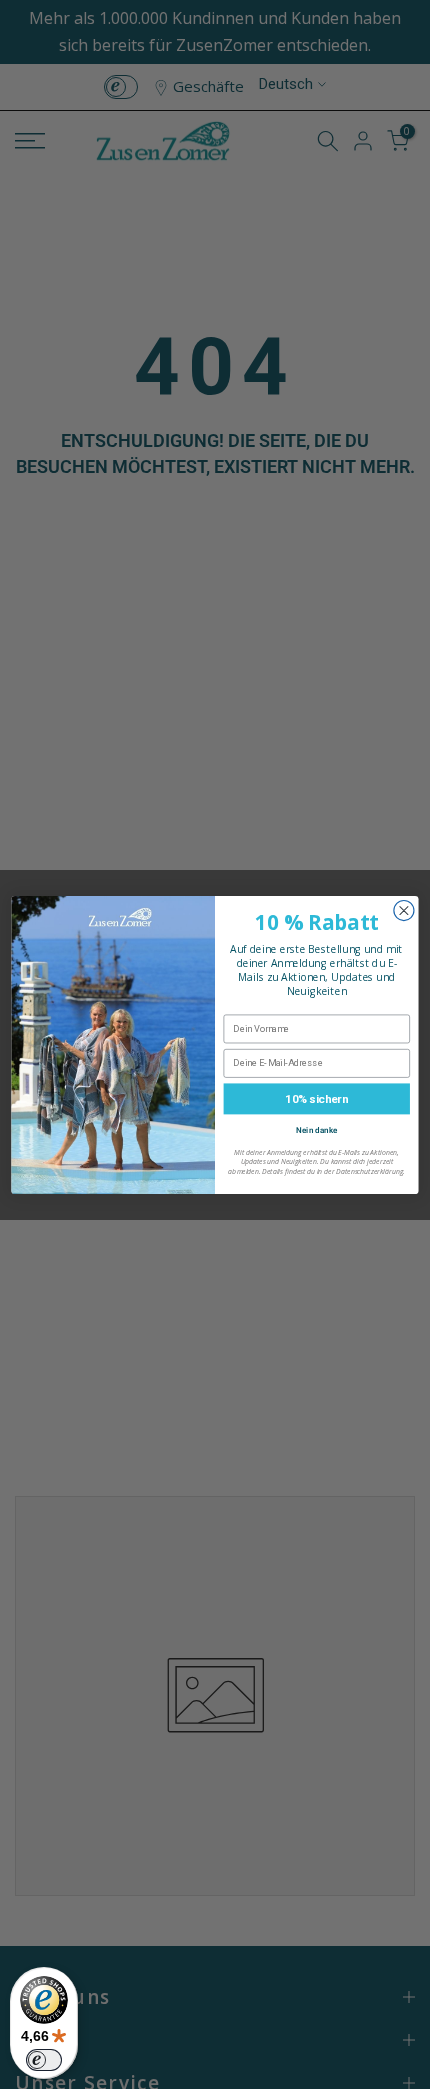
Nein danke (316, 1128)
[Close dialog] (404, 910)
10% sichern (316, 1098)
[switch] (44, 2060)
